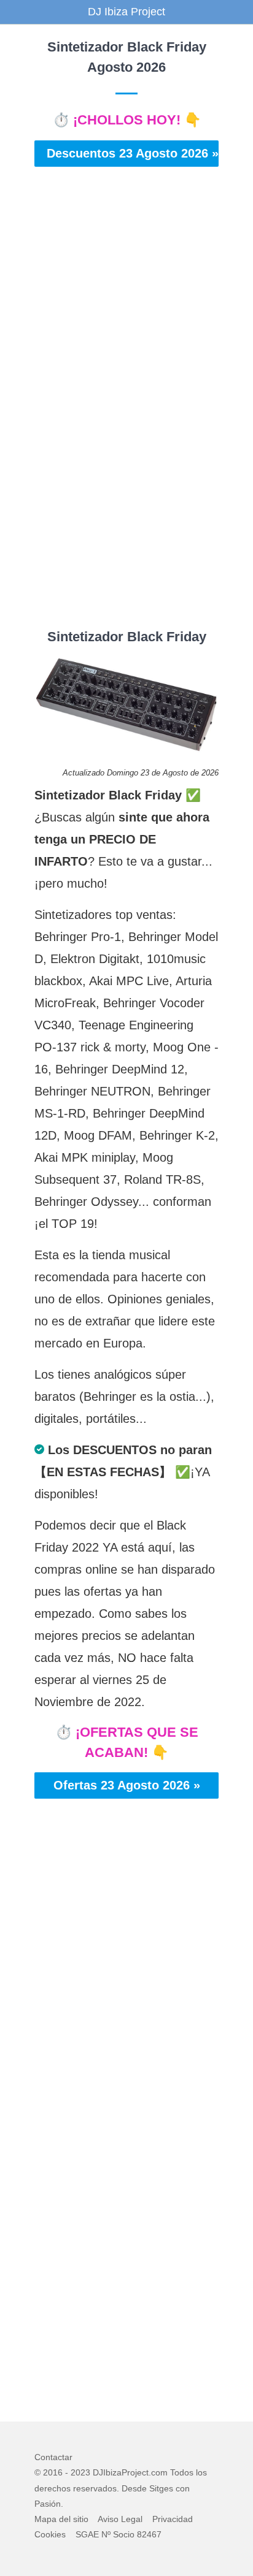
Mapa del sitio (61, 2519)
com (159, 2472)
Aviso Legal (120, 2519)
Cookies (50, 2534)
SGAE (87, 2534)
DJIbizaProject (121, 2472)
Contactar (53, 2457)
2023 (80, 2472)
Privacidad (173, 2519)
